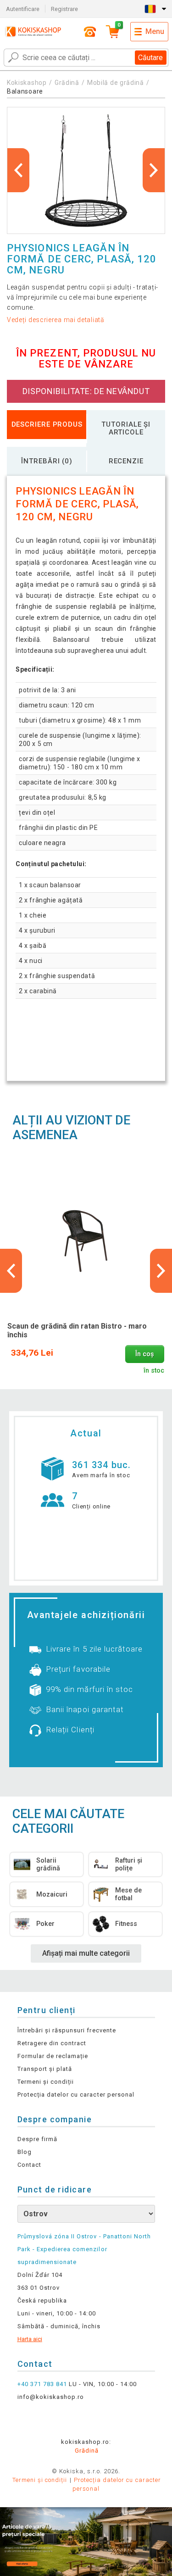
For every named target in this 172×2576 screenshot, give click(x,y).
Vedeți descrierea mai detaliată (56, 320)
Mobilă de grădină (116, 83)
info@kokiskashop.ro (51, 2397)
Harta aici (30, 2339)
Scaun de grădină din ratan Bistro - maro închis (77, 1330)
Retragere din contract (52, 2043)
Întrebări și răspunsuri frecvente (67, 2030)
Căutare (150, 58)
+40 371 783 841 (42, 2384)
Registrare (64, 9)
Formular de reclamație (53, 2056)
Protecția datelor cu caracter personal (76, 2095)
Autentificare (23, 9)
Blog (25, 2152)
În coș (144, 1354)
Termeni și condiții (46, 2082)
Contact (29, 2165)
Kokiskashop (27, 83)
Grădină (67, 83)
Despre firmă (37, 2139)
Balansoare (25, 91)
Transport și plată (45, 2069)
